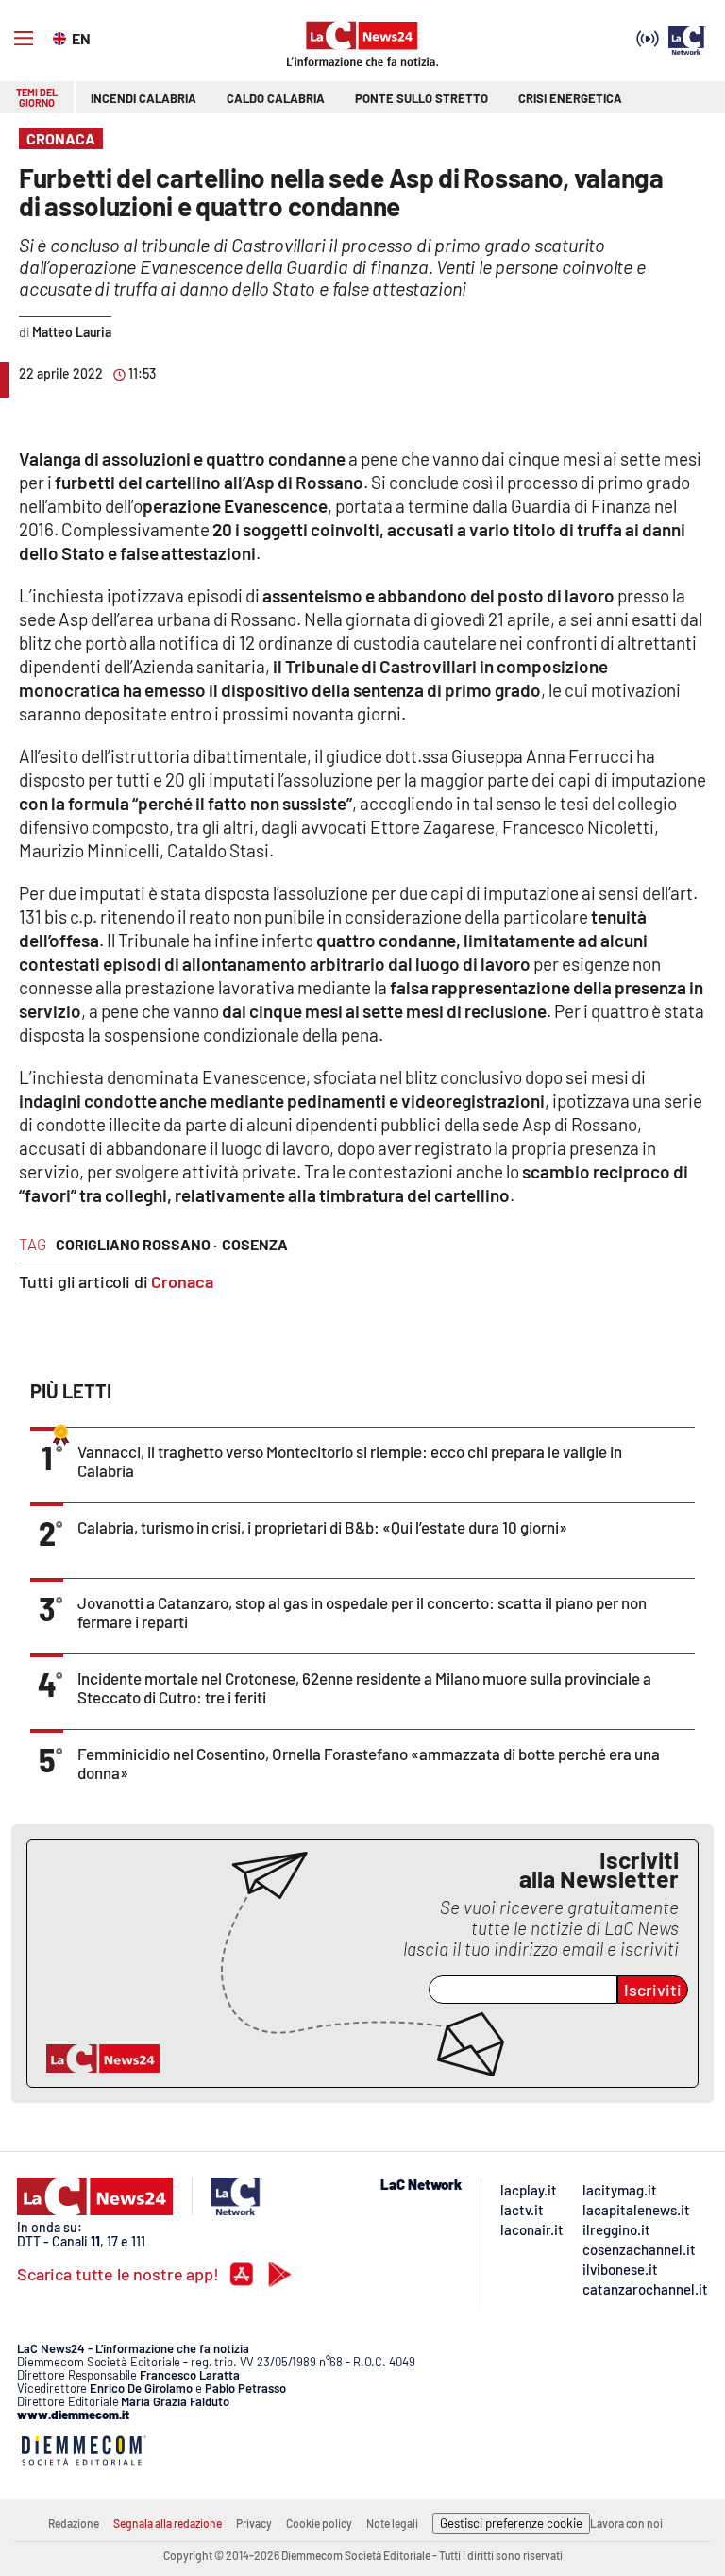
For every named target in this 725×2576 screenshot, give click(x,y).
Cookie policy (319, 2523)
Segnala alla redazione (168, 2523)
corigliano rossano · (136, 1244)
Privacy (254, 2523)
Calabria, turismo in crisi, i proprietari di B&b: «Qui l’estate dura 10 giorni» (322, 1527)
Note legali (392, 2523)
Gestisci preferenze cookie (511, 2523)
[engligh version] (62, 37)
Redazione (74, 2523)
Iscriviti (653, 1990)
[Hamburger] (24, 39)
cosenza (255, 1244)
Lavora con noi (626, 2523)
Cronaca (182, 1281)
